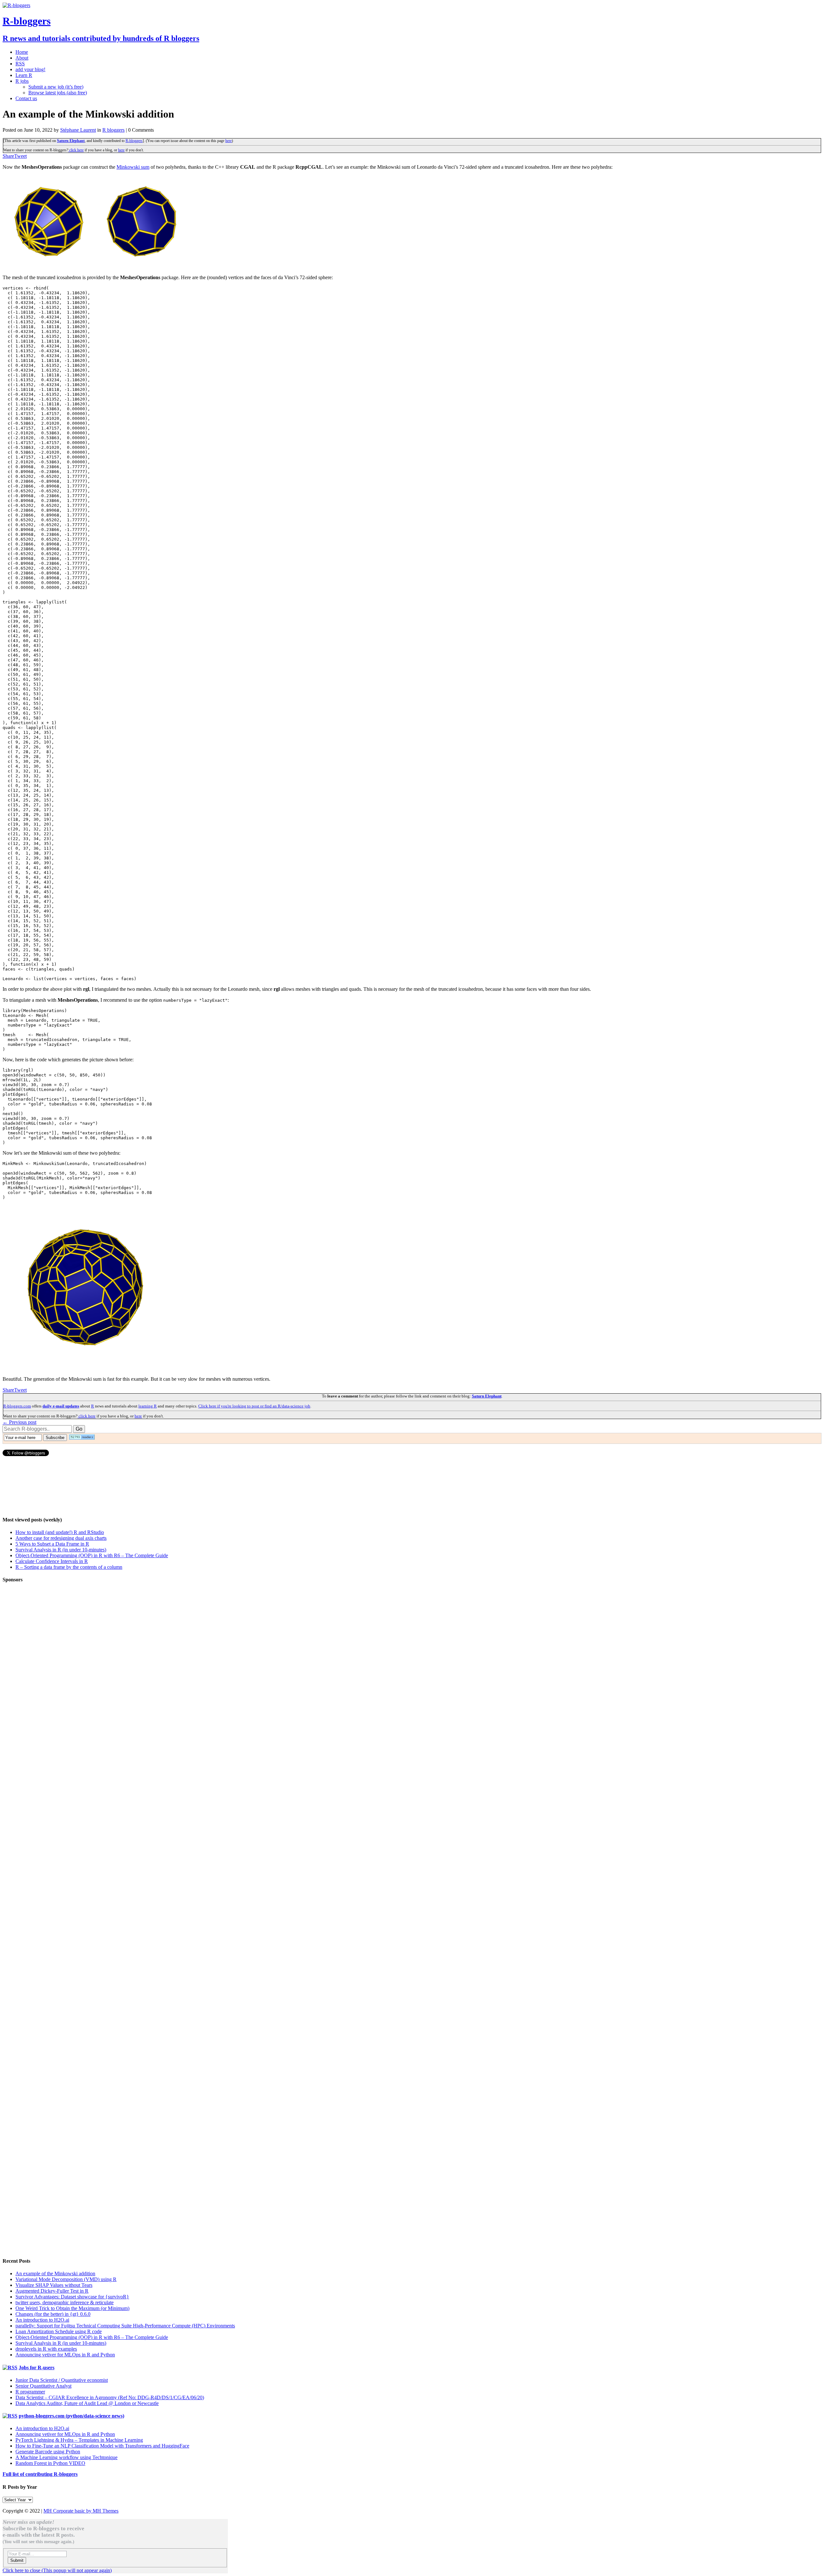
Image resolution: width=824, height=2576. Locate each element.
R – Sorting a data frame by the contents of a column (69, 1567)
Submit (17, 2560)
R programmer (30, 2392)
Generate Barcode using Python (48, 2452)
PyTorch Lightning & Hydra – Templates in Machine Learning (79, 2440)
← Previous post (19, 1422)
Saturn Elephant (71, 141)
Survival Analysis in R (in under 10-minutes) (61, 1550)
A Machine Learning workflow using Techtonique (66, 2457)
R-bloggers (134, 141)
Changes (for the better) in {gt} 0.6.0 (53, 2314)
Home (22, 52)
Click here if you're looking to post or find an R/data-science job (254, 1406)
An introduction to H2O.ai (42, 2320)
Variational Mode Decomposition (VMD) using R (66, 2279)
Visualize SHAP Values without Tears (54, 2285)
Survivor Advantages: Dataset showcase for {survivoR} (72, 2297)
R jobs (22, 81)
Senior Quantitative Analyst (43, 2386)
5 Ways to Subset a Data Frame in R (52, 1544)
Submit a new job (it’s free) (56, 87)
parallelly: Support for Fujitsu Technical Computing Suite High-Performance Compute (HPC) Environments (125, 2326)
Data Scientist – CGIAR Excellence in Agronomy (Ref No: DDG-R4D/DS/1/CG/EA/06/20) (110, 2397)
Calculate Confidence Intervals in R (52, 1561)
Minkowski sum (133, 167)
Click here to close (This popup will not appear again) (57, 2570)
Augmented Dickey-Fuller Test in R (52, 2291)
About (22, 58)
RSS (20, 64)
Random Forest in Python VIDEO (50, 2463)
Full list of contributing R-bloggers (40, 2474)
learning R (148, 1406)
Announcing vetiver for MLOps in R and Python (65, 2355)
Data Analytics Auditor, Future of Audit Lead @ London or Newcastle (87, 2403)
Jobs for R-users (37, 2368)
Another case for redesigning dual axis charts (61, 1538)
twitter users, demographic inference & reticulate (65, 2302)
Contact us (26, 98)
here (229, 141)
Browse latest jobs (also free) (58, 93)
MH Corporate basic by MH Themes (81, 2511)
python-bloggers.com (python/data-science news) (71, 2416)
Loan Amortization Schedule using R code (59, 2331)
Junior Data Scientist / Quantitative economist (62, 2380)
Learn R (24, 75)
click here (76, 150)
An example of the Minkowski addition (55, 2273)
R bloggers (113, 130)
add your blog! (30, 69)
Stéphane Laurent (78, 130)
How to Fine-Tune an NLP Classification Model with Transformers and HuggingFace (102, 2446)
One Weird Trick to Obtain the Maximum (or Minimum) (72, 2308)
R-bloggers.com (17, 1406)
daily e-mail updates (61, 1406)
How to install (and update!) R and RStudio (60, 1532)
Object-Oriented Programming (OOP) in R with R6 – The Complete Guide (92, 1555)
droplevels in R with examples (46, 2349)
